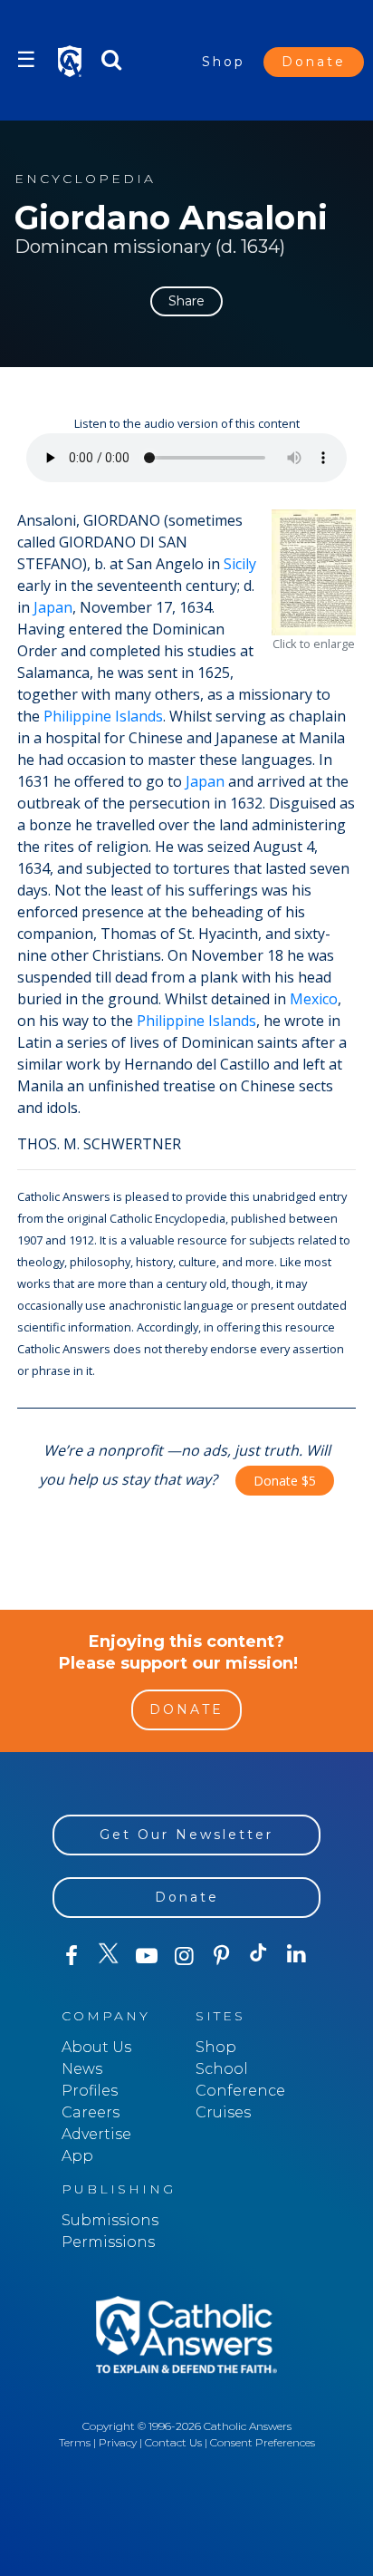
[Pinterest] (221, 1956)
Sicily (240, 564)
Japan (53, 607)
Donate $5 (285, 1481)
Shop (224, 62)
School (222, 2069)
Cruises (223, 2112)
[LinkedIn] (296, 1955)
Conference (240, 2091)
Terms (75, 2442)
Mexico (314, 999)
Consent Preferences (263, 2442)
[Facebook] (71, 1956)
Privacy (118, 2442)
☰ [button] (26, 59)
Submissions (110, 2220)
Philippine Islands (103, 716)
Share (186, 301)
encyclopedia (85, 179)
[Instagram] (183, 1956)
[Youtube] (146, 1956)
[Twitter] (108, 1956)
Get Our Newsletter (186, 1835)
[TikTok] (258, 1956)
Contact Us (173, 2442)
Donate (314, 62)
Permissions (108, 2242)
